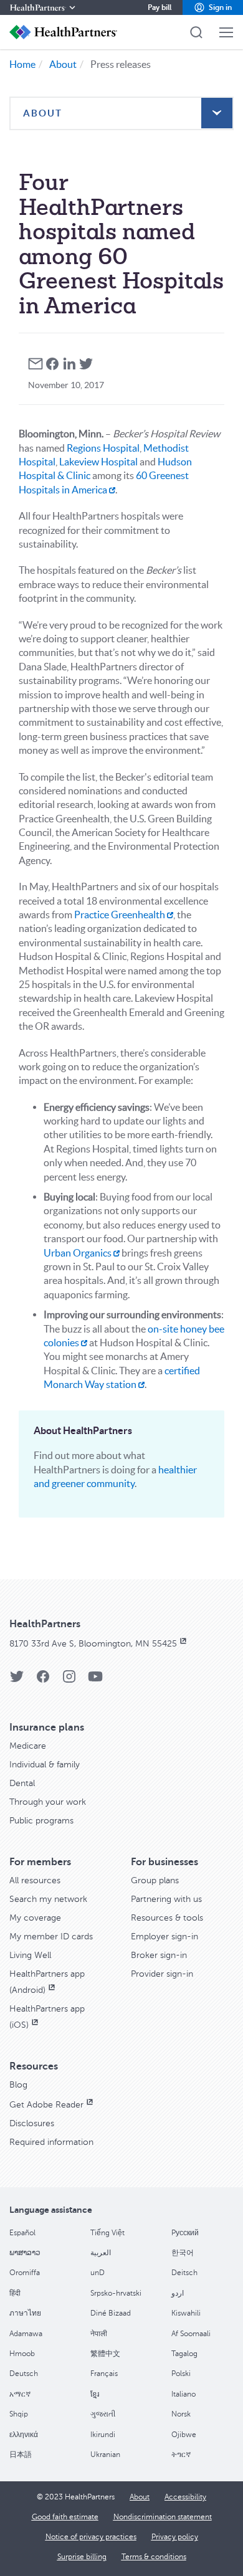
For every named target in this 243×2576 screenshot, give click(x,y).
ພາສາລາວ (25, 2253)
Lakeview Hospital (98, 462)
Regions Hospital (103, 448)
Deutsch (24, 2374)
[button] (213, 7)
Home (22, 64)
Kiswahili (186, 2313)
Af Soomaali (191, 2334)
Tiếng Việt (107, 2233)
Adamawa (26, 2334)
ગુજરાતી (103, 2414)
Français (104, 2374)
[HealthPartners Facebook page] (43, 1680)
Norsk (181, 2414)
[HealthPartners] (44, 7)
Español (22, 2233)
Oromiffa (25, 2273)
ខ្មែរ (95, 2394)
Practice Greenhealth (120, 915)
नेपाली (99, 2334)
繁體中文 (105, 2354)
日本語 (21, 2455)
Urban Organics (78, 1253)
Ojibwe (184, 2435)
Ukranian (105, 2455)
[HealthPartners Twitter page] (17, 1680)
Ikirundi (103, 2435)
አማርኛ (20, 2394)
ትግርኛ (181, 2455)
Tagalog (184, 2354)
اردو (178, 2293)
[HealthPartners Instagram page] (69, 1680)
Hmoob (22, 2354)
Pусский (185, 2233)
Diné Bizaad (111, 2313)
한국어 (183, 2253)
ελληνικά (24, 2435)
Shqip (19, 2414)
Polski (181, 2374)
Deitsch (184, 2273)
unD (98, 2273)
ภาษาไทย (25, 2313)
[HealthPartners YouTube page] (95, 1680)
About (63, 64)
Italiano (183, 2394)
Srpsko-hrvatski (116, 2293)
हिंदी (15, 2293)
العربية (101, 2253)
